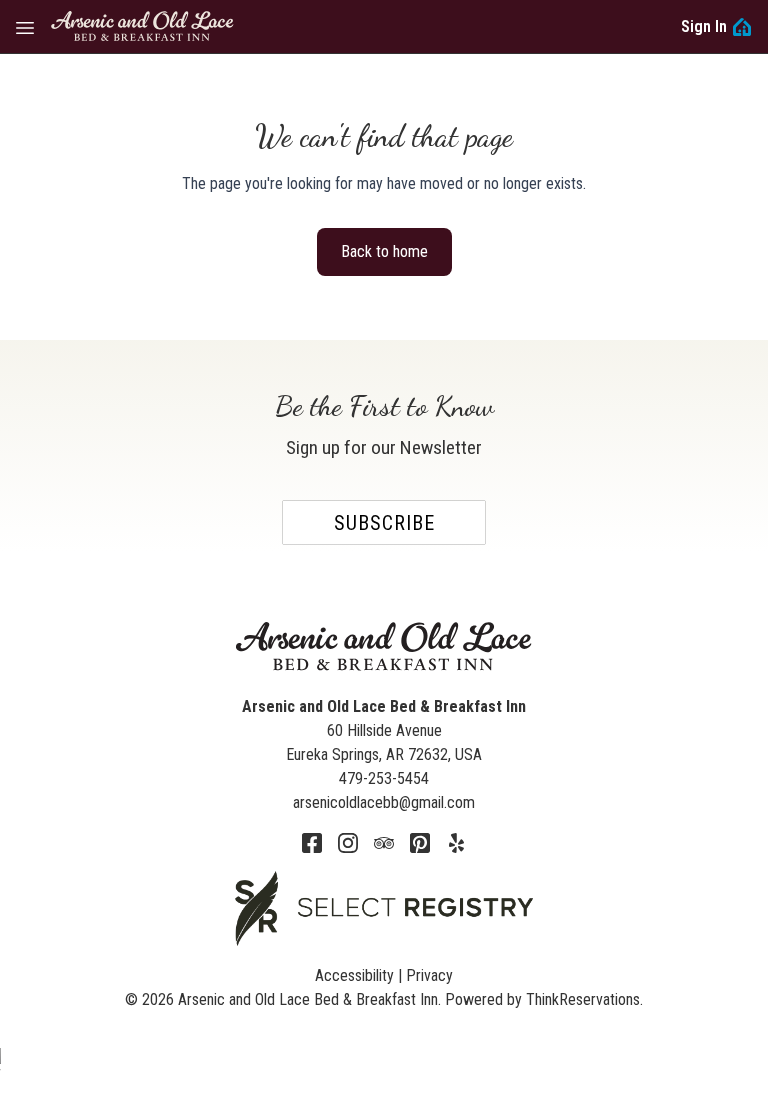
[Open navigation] (25, 27)
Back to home (384, 251)
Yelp (456, 843)
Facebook (312, 843)
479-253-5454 (384, 778)
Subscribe (384, 523)
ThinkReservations (583, 999)
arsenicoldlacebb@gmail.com (384, 802)
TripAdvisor (384, 843)
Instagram (348, 843)
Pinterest (420, 843)
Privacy (429, 975)
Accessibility (354, 975)
